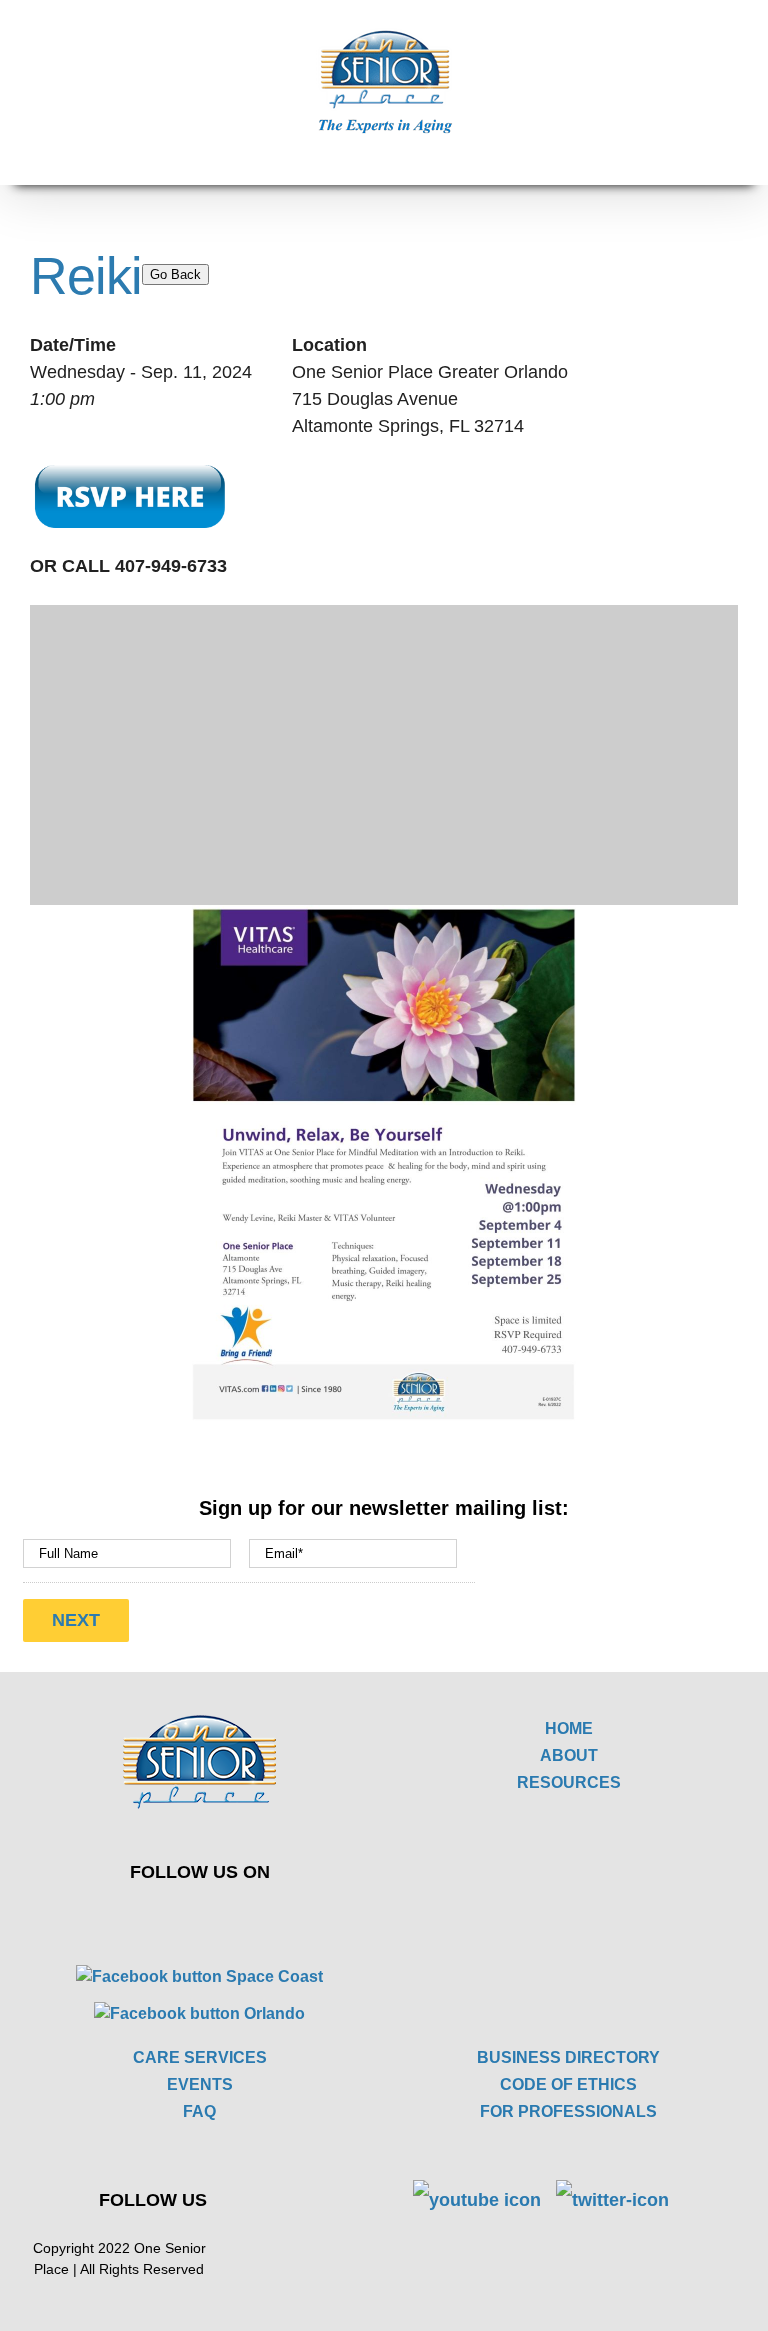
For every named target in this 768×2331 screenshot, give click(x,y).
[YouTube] (232, 1916)
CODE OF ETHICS (568, 2084)
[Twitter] (185, 1916)
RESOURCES (569, 1782)
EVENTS (200, 2084)
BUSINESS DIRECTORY (568, 2057)
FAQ (199, 2111)
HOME (569, 1728)
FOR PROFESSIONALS (568, 2111)
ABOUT (569, 1755)
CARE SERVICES (200, 2057)
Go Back (175, 274)
